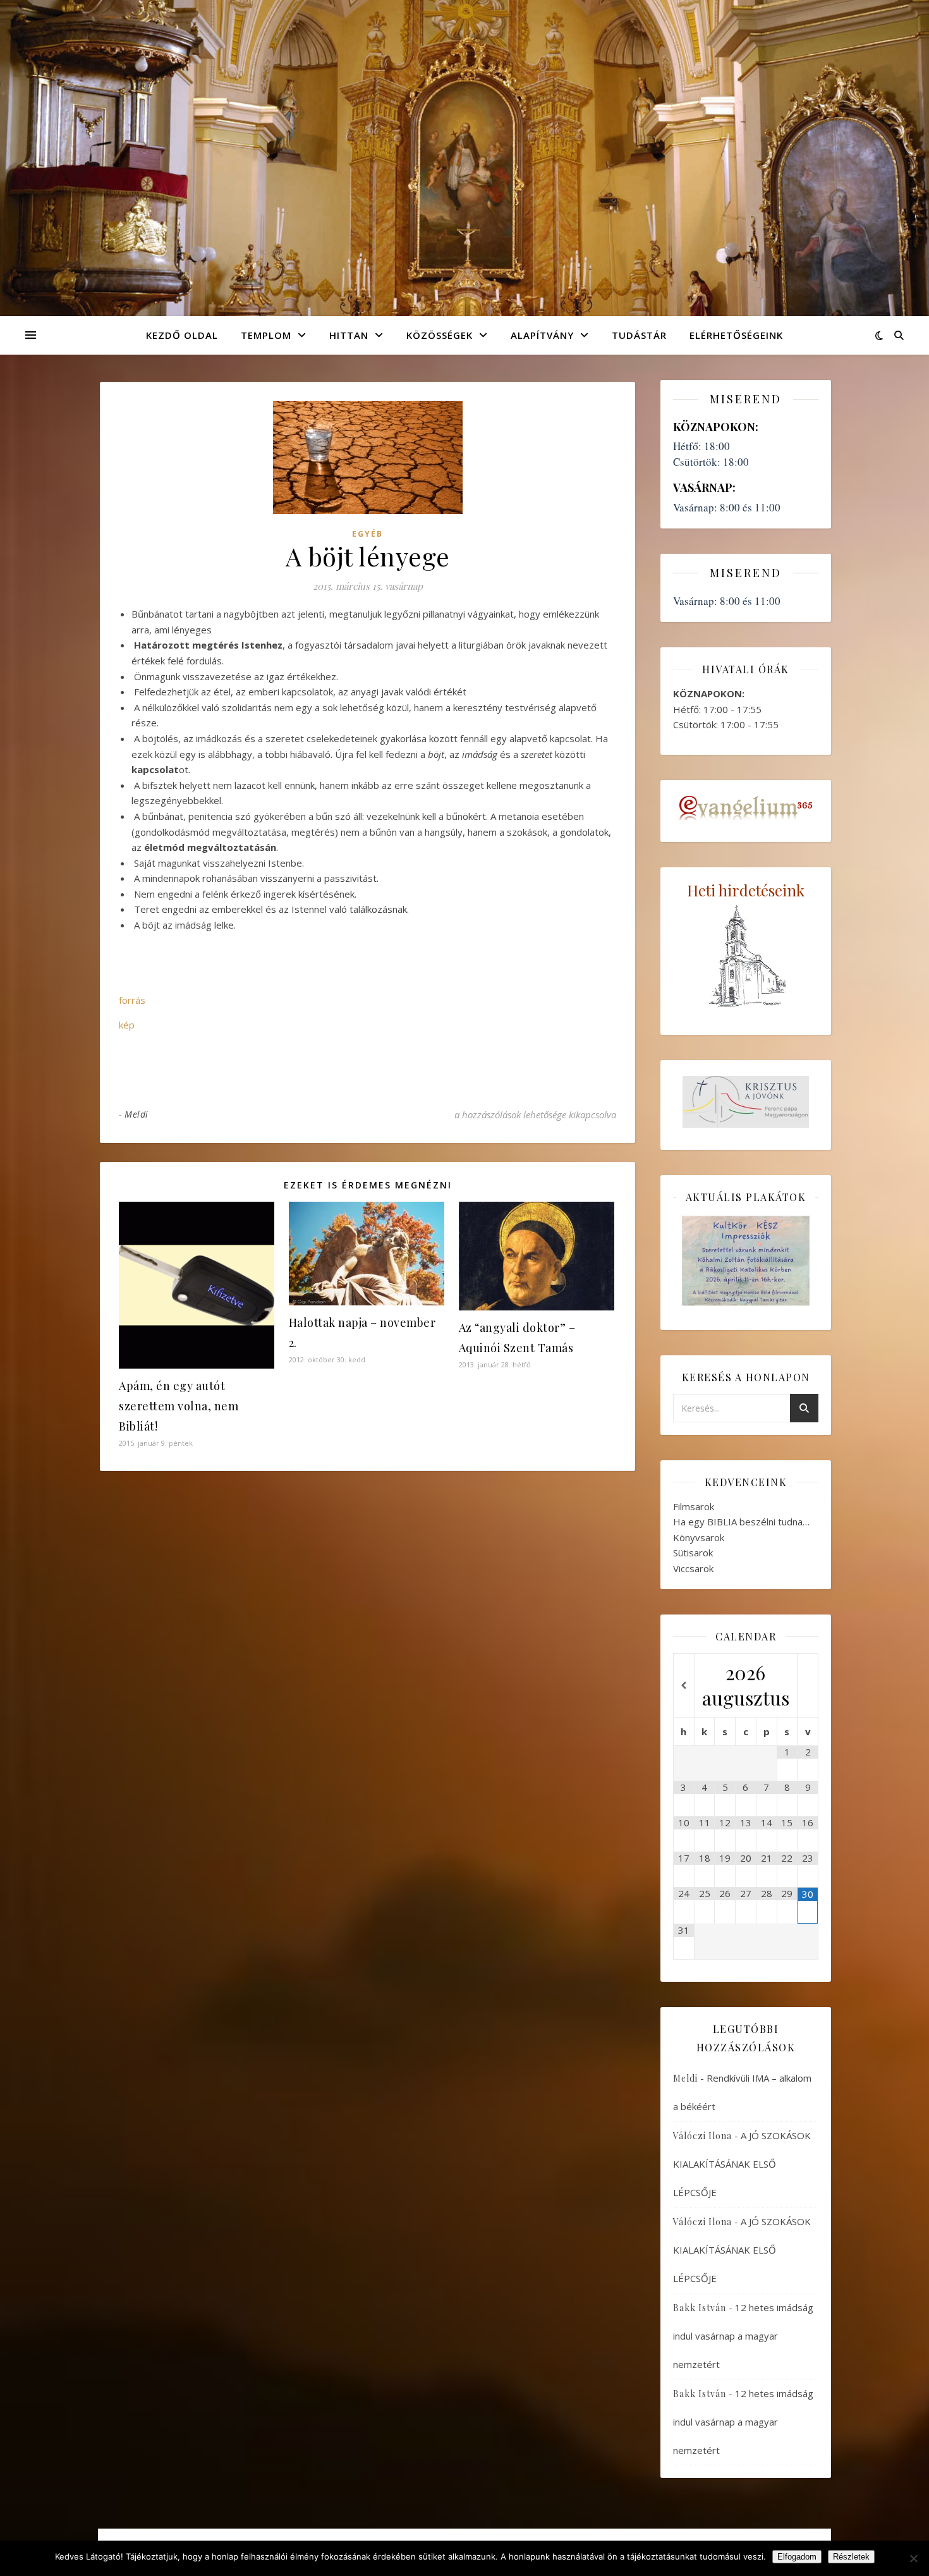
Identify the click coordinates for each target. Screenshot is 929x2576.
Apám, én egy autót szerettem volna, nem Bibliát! (179, 1406)
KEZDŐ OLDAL (182, 335)
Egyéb (367, 534)
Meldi (137, 1114)
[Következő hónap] (808, 1686)
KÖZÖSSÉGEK (440, 335)
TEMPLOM (266, 335)
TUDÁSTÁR (639, 335)
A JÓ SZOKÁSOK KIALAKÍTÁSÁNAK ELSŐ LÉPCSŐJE (742, 2164)
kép (127, 1025)
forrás (132, 1000)
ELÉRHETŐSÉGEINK (736, 335)
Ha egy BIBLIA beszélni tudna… (741, 1522)
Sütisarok (693, 1553)
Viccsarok (693, 1568)
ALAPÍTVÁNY (542, 335)
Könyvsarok (699, 1537)
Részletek (851, 2557)
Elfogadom (797, 2557)
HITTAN (349, 335)
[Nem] (913, 2558)
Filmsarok (694, 1506)
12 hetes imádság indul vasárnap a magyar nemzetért (743, 2336)
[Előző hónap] (684, 1686)
